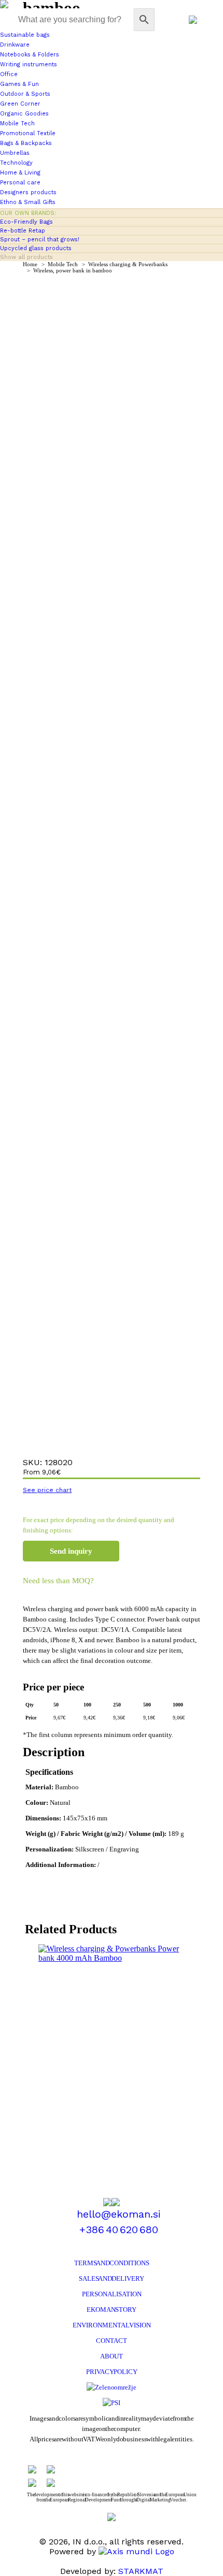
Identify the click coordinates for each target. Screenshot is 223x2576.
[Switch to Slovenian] (193, 20)
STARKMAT (141, 2571)
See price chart (47, 1490)
